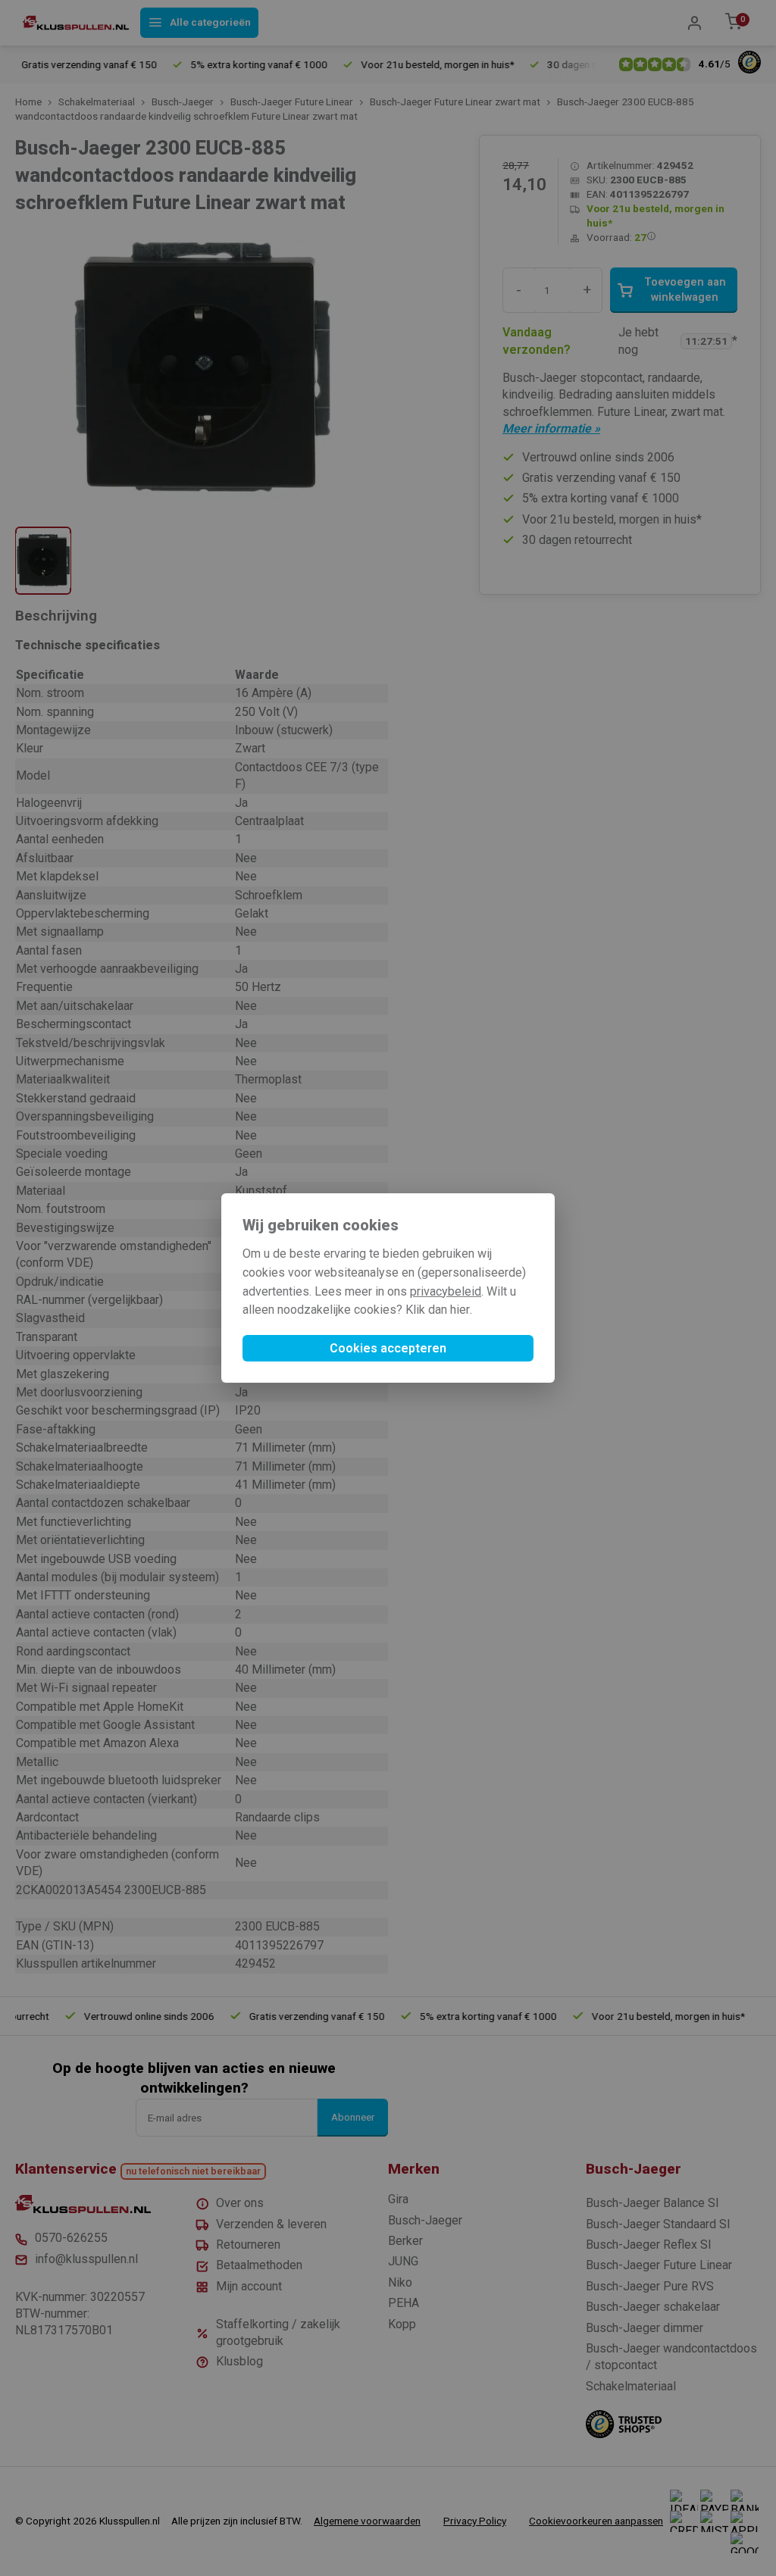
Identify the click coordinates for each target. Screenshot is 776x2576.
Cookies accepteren (388, 1348)
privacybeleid (446, 1291)
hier (460, 1310)
